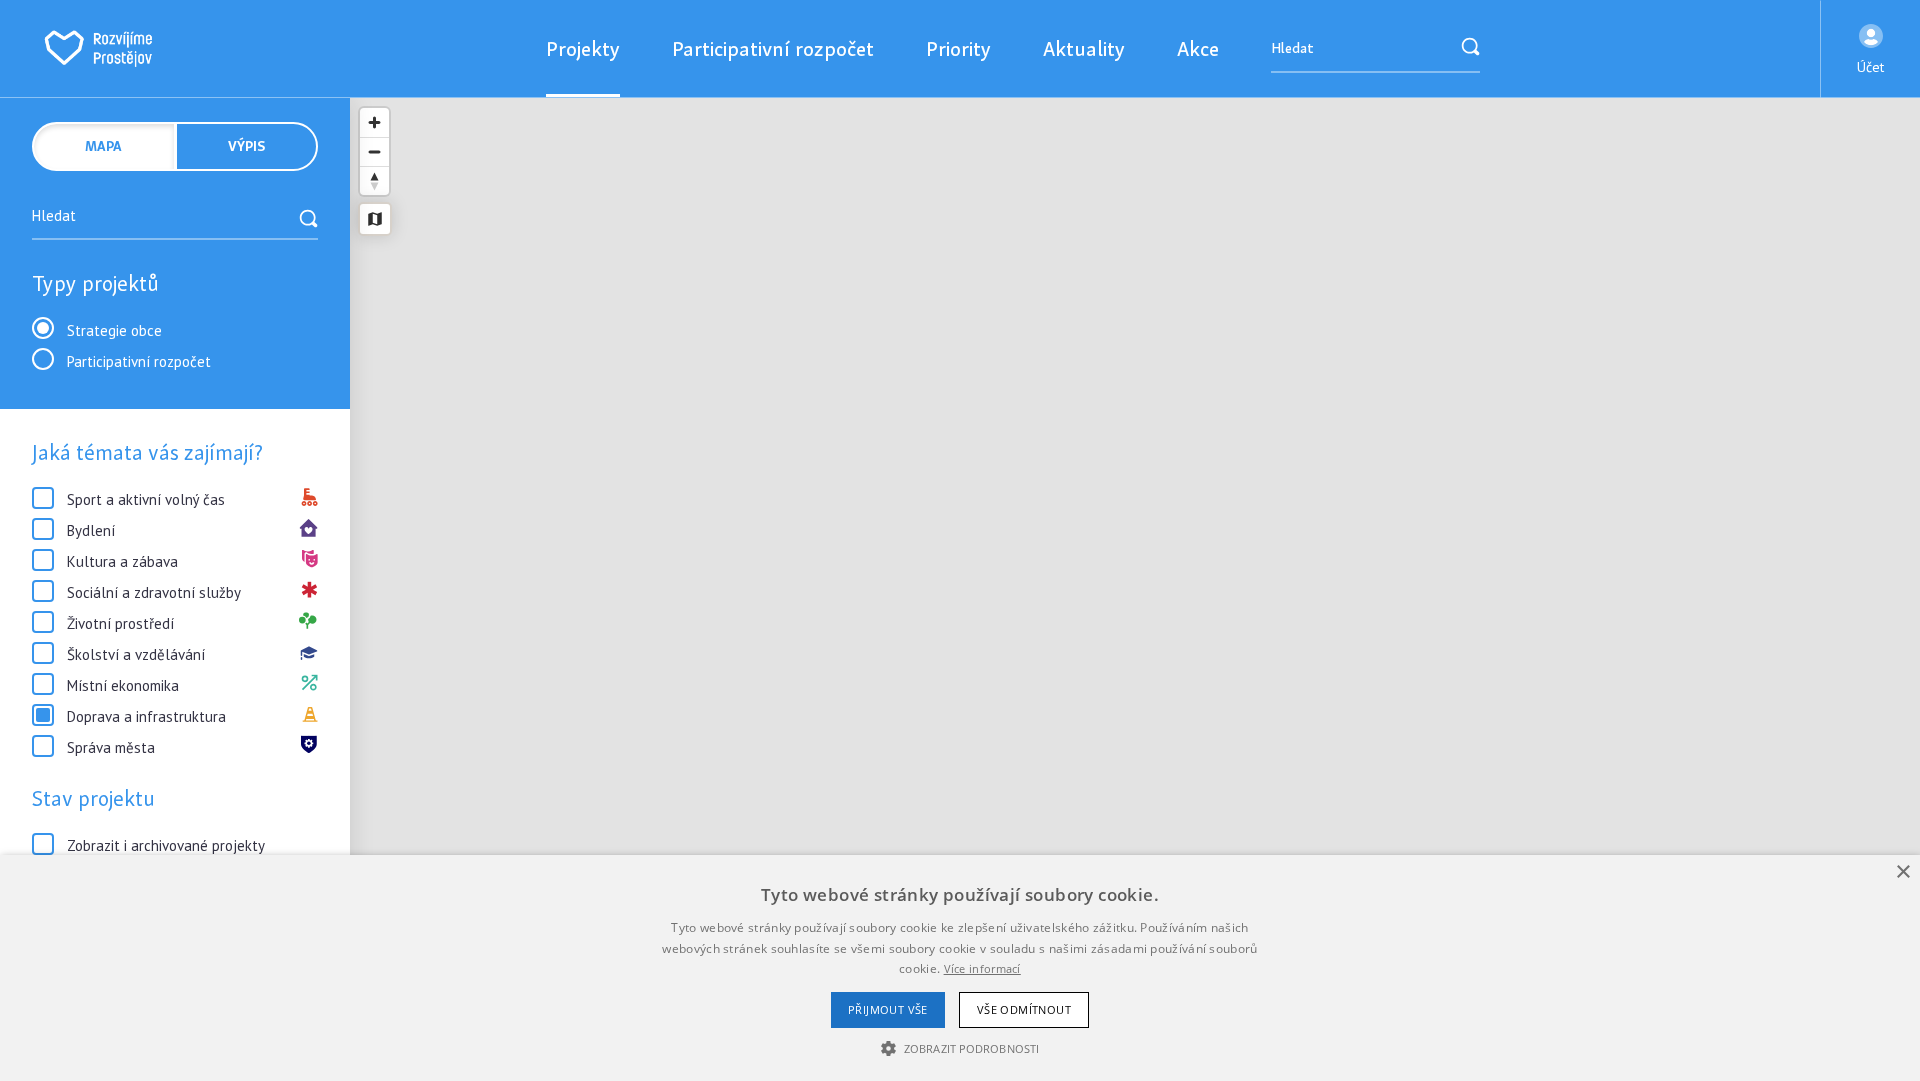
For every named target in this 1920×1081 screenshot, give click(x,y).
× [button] (1902, 872)
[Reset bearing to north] (374, 180)
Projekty (583, 48)
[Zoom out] (374, 151)
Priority (958, 48)
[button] (1870, 49)
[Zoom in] (374, 122)
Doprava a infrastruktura (146, 716)
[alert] (960, 968)
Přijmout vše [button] (888, 1009)
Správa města (111, 747)
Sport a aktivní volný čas (146, 499)
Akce (1198, 48)
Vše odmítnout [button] (1024, 1009)
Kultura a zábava (122, 561)
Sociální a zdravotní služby (154, 592)
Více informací (982, 968)
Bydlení (91, 530)
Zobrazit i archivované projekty (166, 845)
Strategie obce (114, 330)
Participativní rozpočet (773, 48)
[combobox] (175, 217)
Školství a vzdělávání (136, 654)
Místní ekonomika (123, 685)
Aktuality (1084, 48)
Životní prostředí (120, 623)
